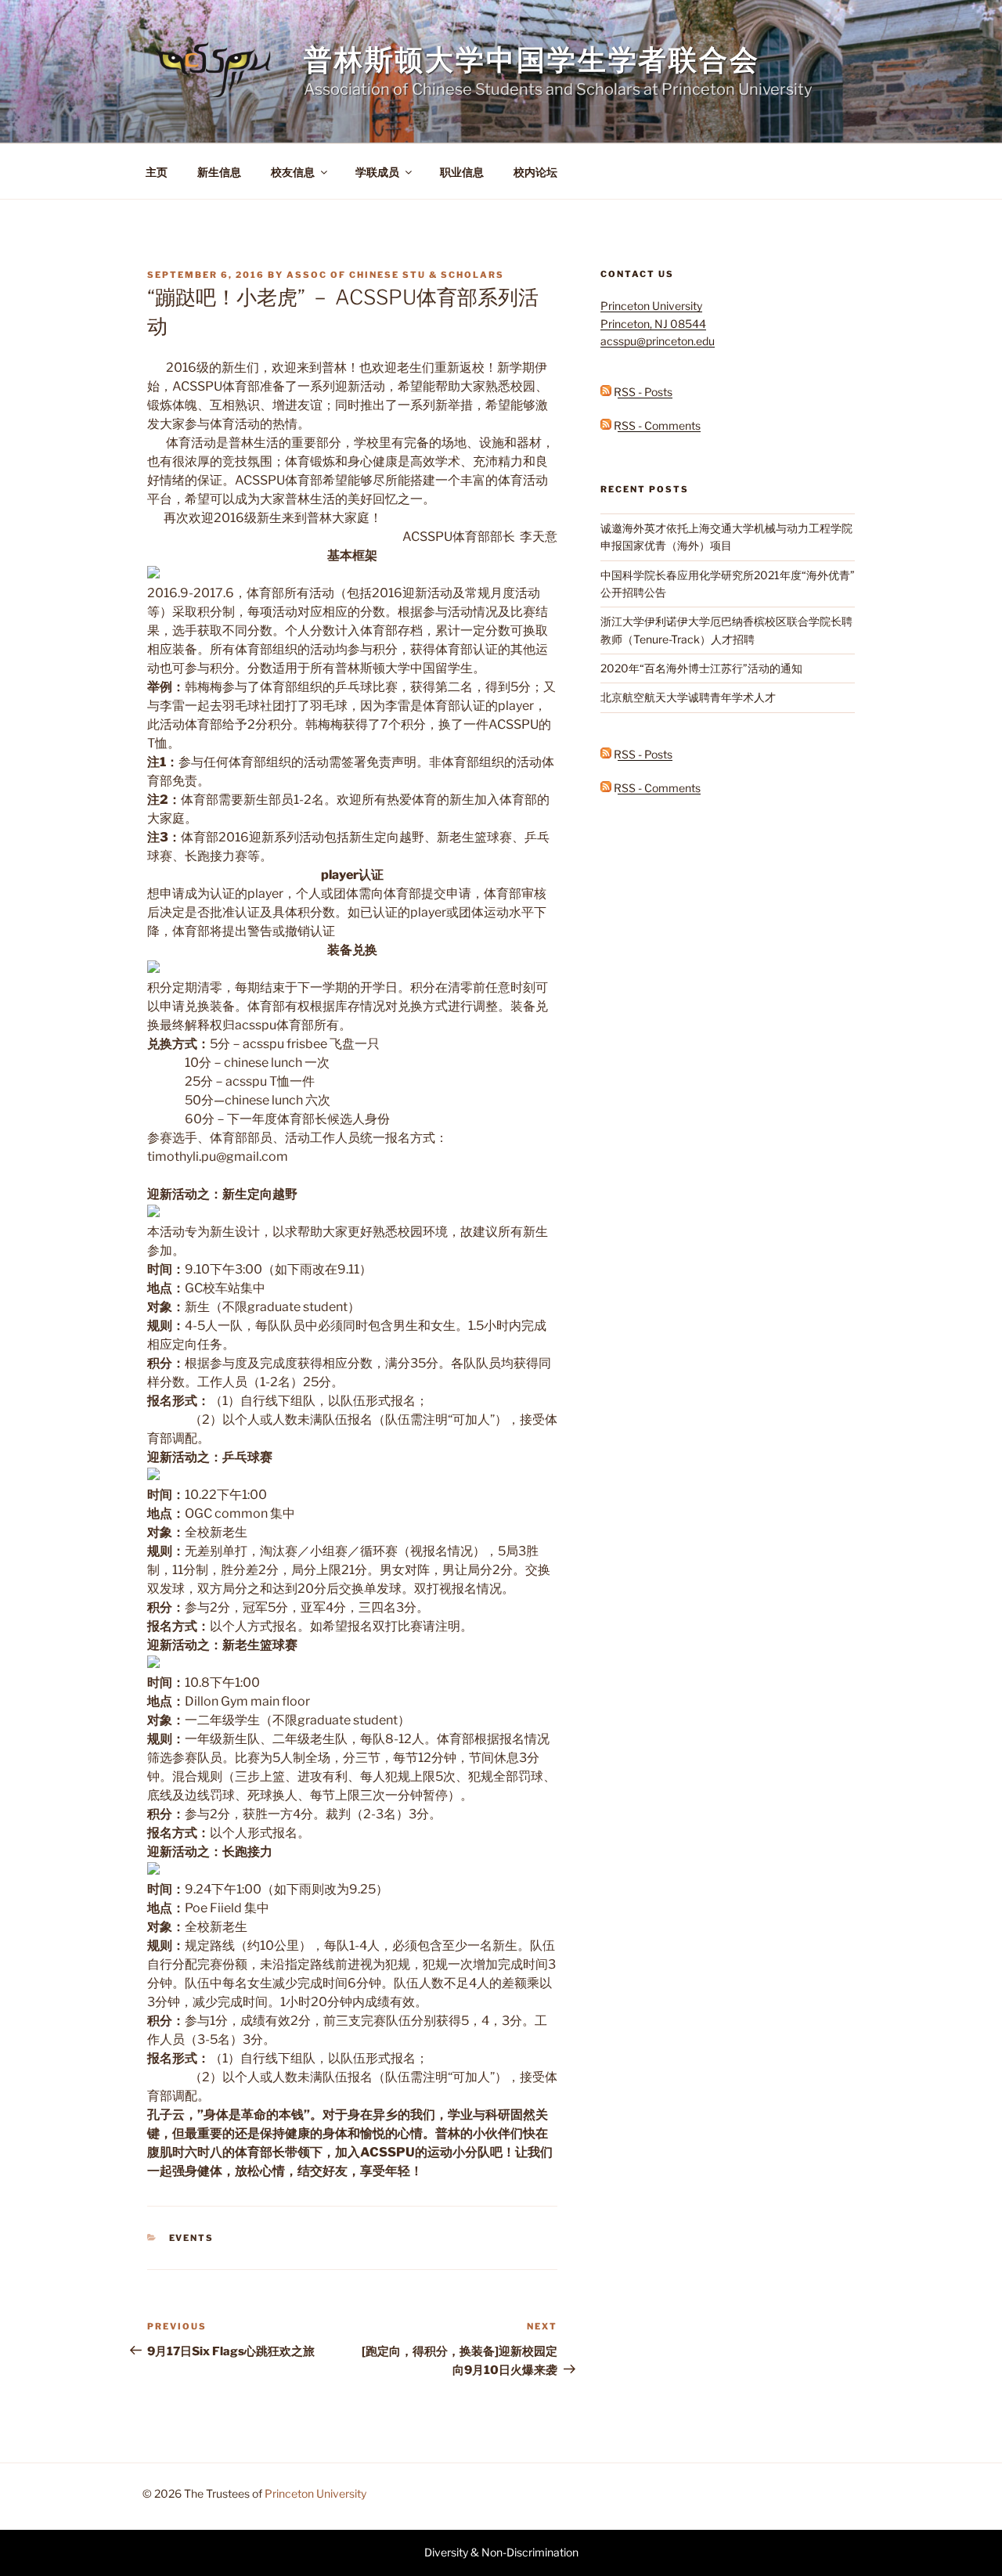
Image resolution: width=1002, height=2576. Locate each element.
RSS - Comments (656, 425)
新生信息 (219, 172)
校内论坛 (535, 172)
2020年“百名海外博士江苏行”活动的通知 (701, 668)
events (192, 2238)
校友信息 (293, 172)
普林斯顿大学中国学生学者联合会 (532, 59)
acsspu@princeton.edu (658, 341)
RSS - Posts (642, 392)
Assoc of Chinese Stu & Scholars (395, 275)
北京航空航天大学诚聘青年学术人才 (688, 697)
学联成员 (377, 172)
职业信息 (462, 172)
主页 (157, 172)
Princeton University (315, 2493)
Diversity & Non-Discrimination (501, 2552)
